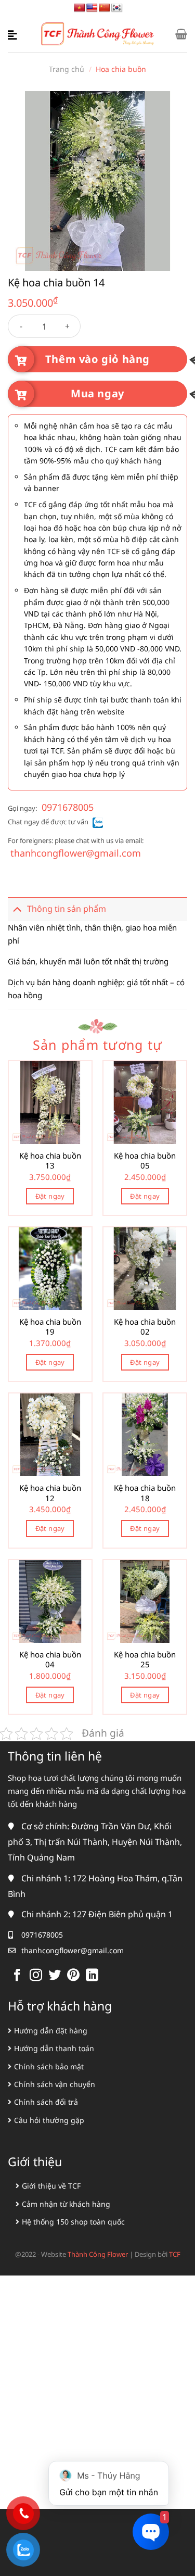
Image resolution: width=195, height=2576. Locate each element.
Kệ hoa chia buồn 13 (50, 1161)
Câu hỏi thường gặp (49, 2120)
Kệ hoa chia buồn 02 (145, 1327)
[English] (92, 8)
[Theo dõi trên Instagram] (36, 1976)
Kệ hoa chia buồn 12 (50, 1493)
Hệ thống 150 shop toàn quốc (73, 2222)
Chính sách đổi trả (46, 2102)
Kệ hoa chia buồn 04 (50, 1660)
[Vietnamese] (80, 8)
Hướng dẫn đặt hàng (51, 2031)
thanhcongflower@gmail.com (76, 853)
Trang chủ (67, 69)
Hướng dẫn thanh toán (54, 2048)
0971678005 (68, 807)
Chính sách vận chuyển (55, 2084)
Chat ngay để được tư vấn (48, 822)
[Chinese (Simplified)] (105, 8)
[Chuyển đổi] (17, 909)
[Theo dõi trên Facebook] (17, 1976)
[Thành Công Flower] (98, 34)
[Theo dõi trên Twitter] (55, 1976)
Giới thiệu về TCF (51, 2186)
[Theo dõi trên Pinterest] (73, 1976)
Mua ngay (97, 393)
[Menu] (14, 34)
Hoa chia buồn (121, 69)
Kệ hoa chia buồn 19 (50, 1327)
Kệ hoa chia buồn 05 (145, 1161)
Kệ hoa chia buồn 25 (145, 1660)
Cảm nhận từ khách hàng (66, 2204)
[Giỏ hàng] (181, 34)
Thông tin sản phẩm (67, 909)
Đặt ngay (50, 1196)
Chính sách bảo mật (49, 2066)
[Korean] (117, 8)
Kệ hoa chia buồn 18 (145, 1493)
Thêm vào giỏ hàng (97, 359)
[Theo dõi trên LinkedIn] (92, 1976)
